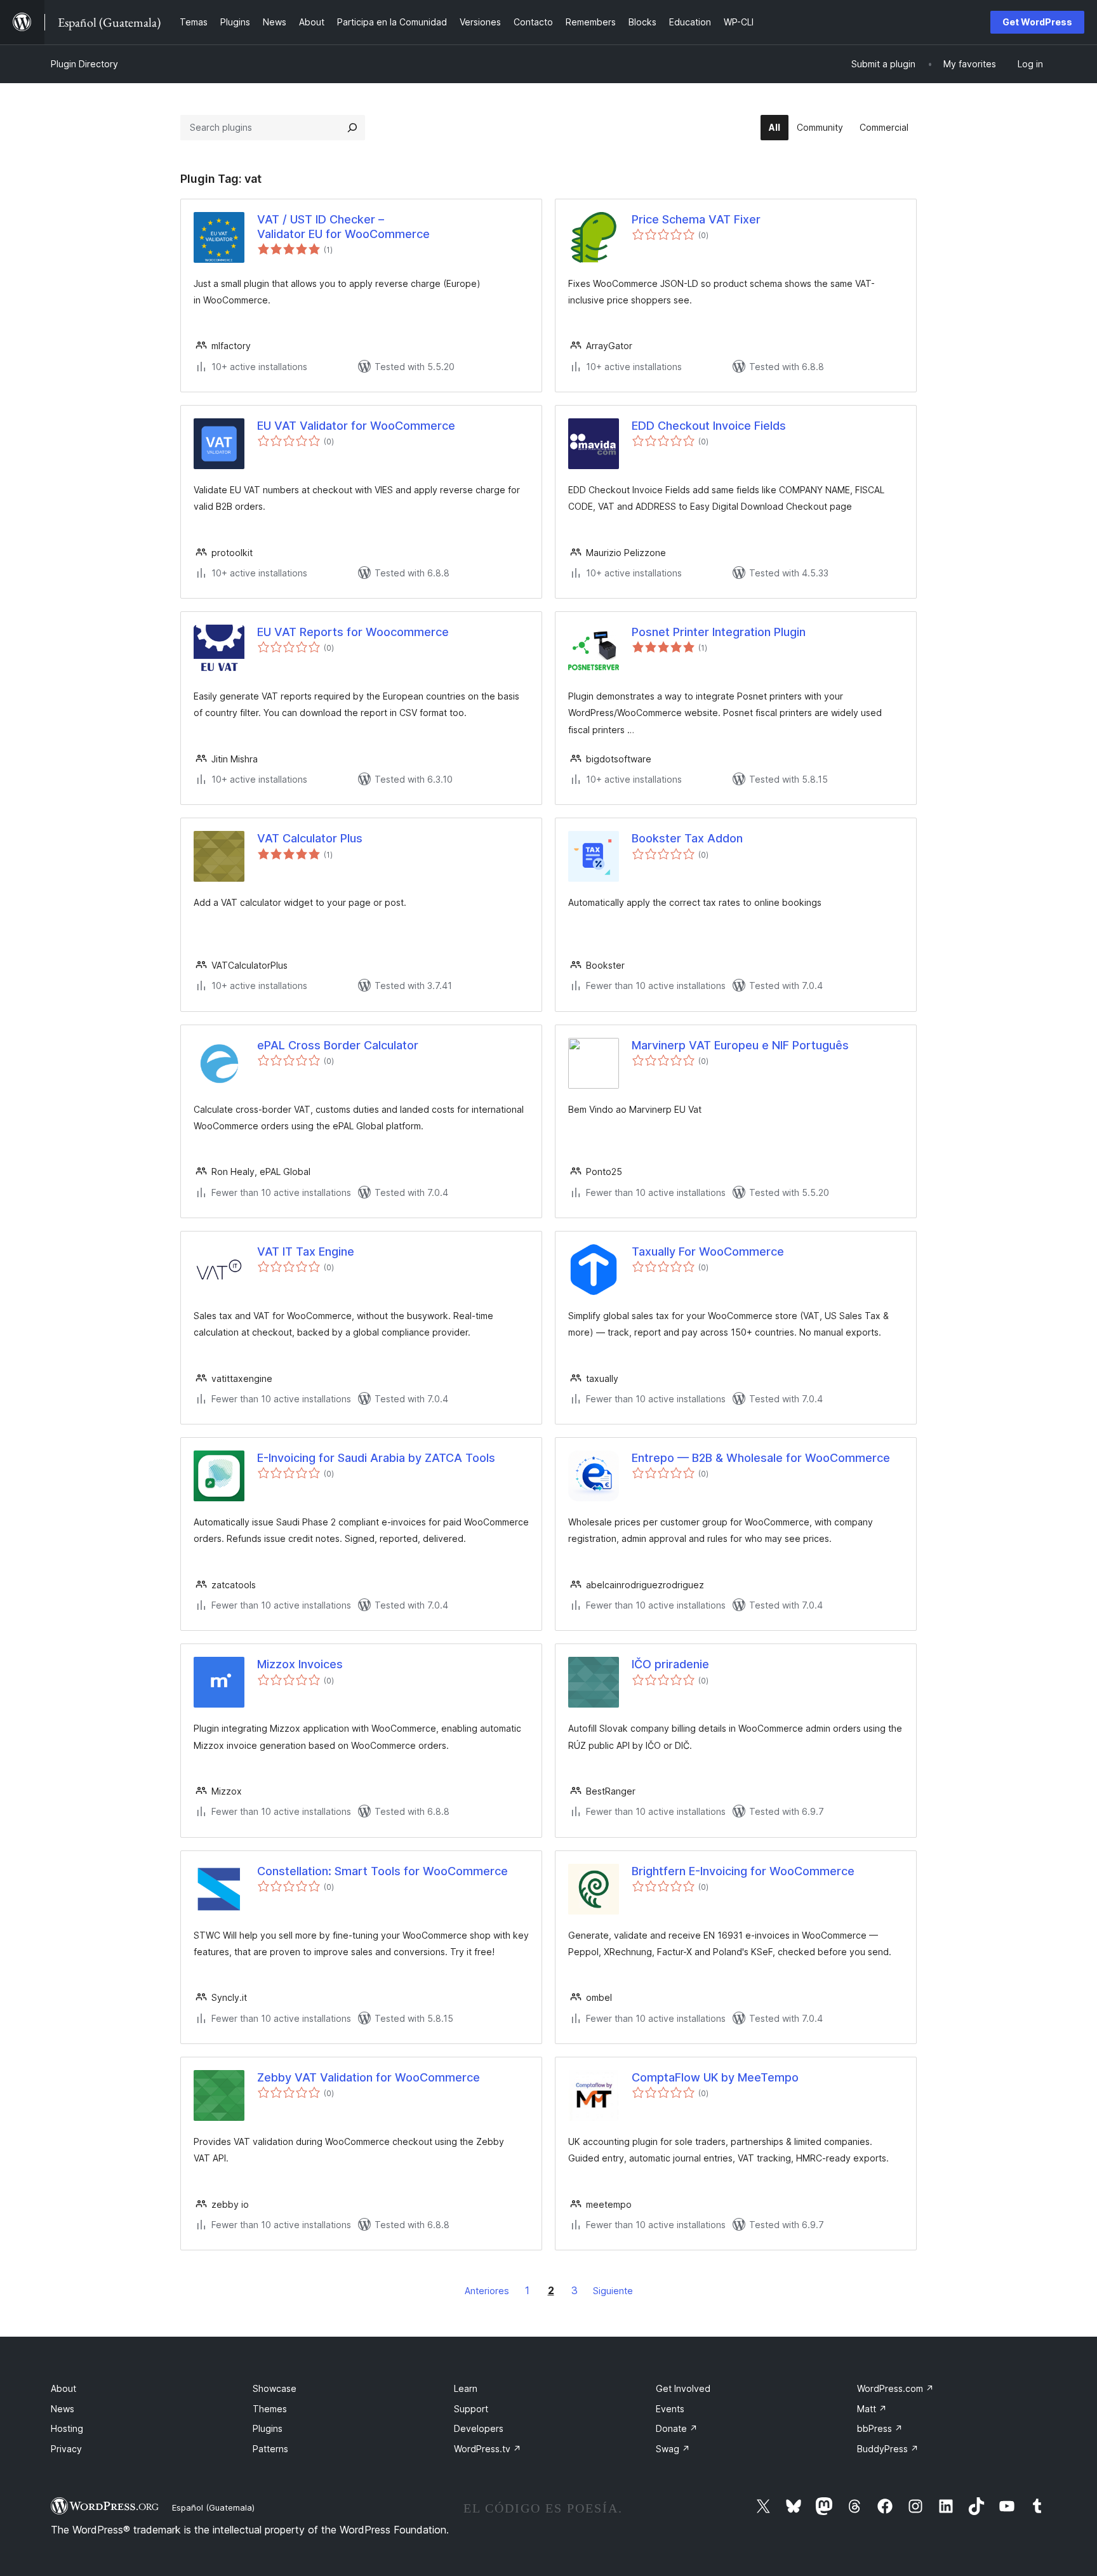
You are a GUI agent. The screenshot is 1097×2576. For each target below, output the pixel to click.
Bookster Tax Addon (687, 838)
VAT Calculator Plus (310, 838)
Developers (479, 2428)
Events (670, 2409)
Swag (673, 2449)
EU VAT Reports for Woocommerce (353, 632)
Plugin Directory (84, 64)
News (63, 2409)
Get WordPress (1037, 22)
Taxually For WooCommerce (708, 1251)
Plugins (268, 2428)
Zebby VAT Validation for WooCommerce (369, 2077)
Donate (677, 2428)
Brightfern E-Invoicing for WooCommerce (743, 1871)
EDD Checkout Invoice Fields (709, 426)
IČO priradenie (670, 1664)
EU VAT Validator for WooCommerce (356, 426)
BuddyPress (888, 2449)
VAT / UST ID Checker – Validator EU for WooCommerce (343, 227)
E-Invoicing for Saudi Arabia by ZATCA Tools (376, 1458)
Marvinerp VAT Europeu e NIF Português (740, 1045)
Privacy (66, 2449)
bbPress (880, 2428)
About (63, 2388)
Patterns (270, 2449)
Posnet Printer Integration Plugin (719, 632)
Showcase (275, 2388)
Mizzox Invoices (300, 1664)
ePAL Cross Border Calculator (338, 1045)
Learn (466, 2388)
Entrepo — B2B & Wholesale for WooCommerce (761, 1458)
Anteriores (487, 2291)
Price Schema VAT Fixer (696, 219)
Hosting (67, 2428)
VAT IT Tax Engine (306, 1251)
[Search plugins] (352, 128)
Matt (872, 2409)
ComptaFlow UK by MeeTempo (715, 2077)
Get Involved (683, 2388)
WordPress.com (895, 2388)
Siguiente (613, 2291)
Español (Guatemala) (213, 2507)
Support (471, 2409)
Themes (270, 2409)
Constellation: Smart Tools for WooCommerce (382, 1871)
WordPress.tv (488, 2449)
